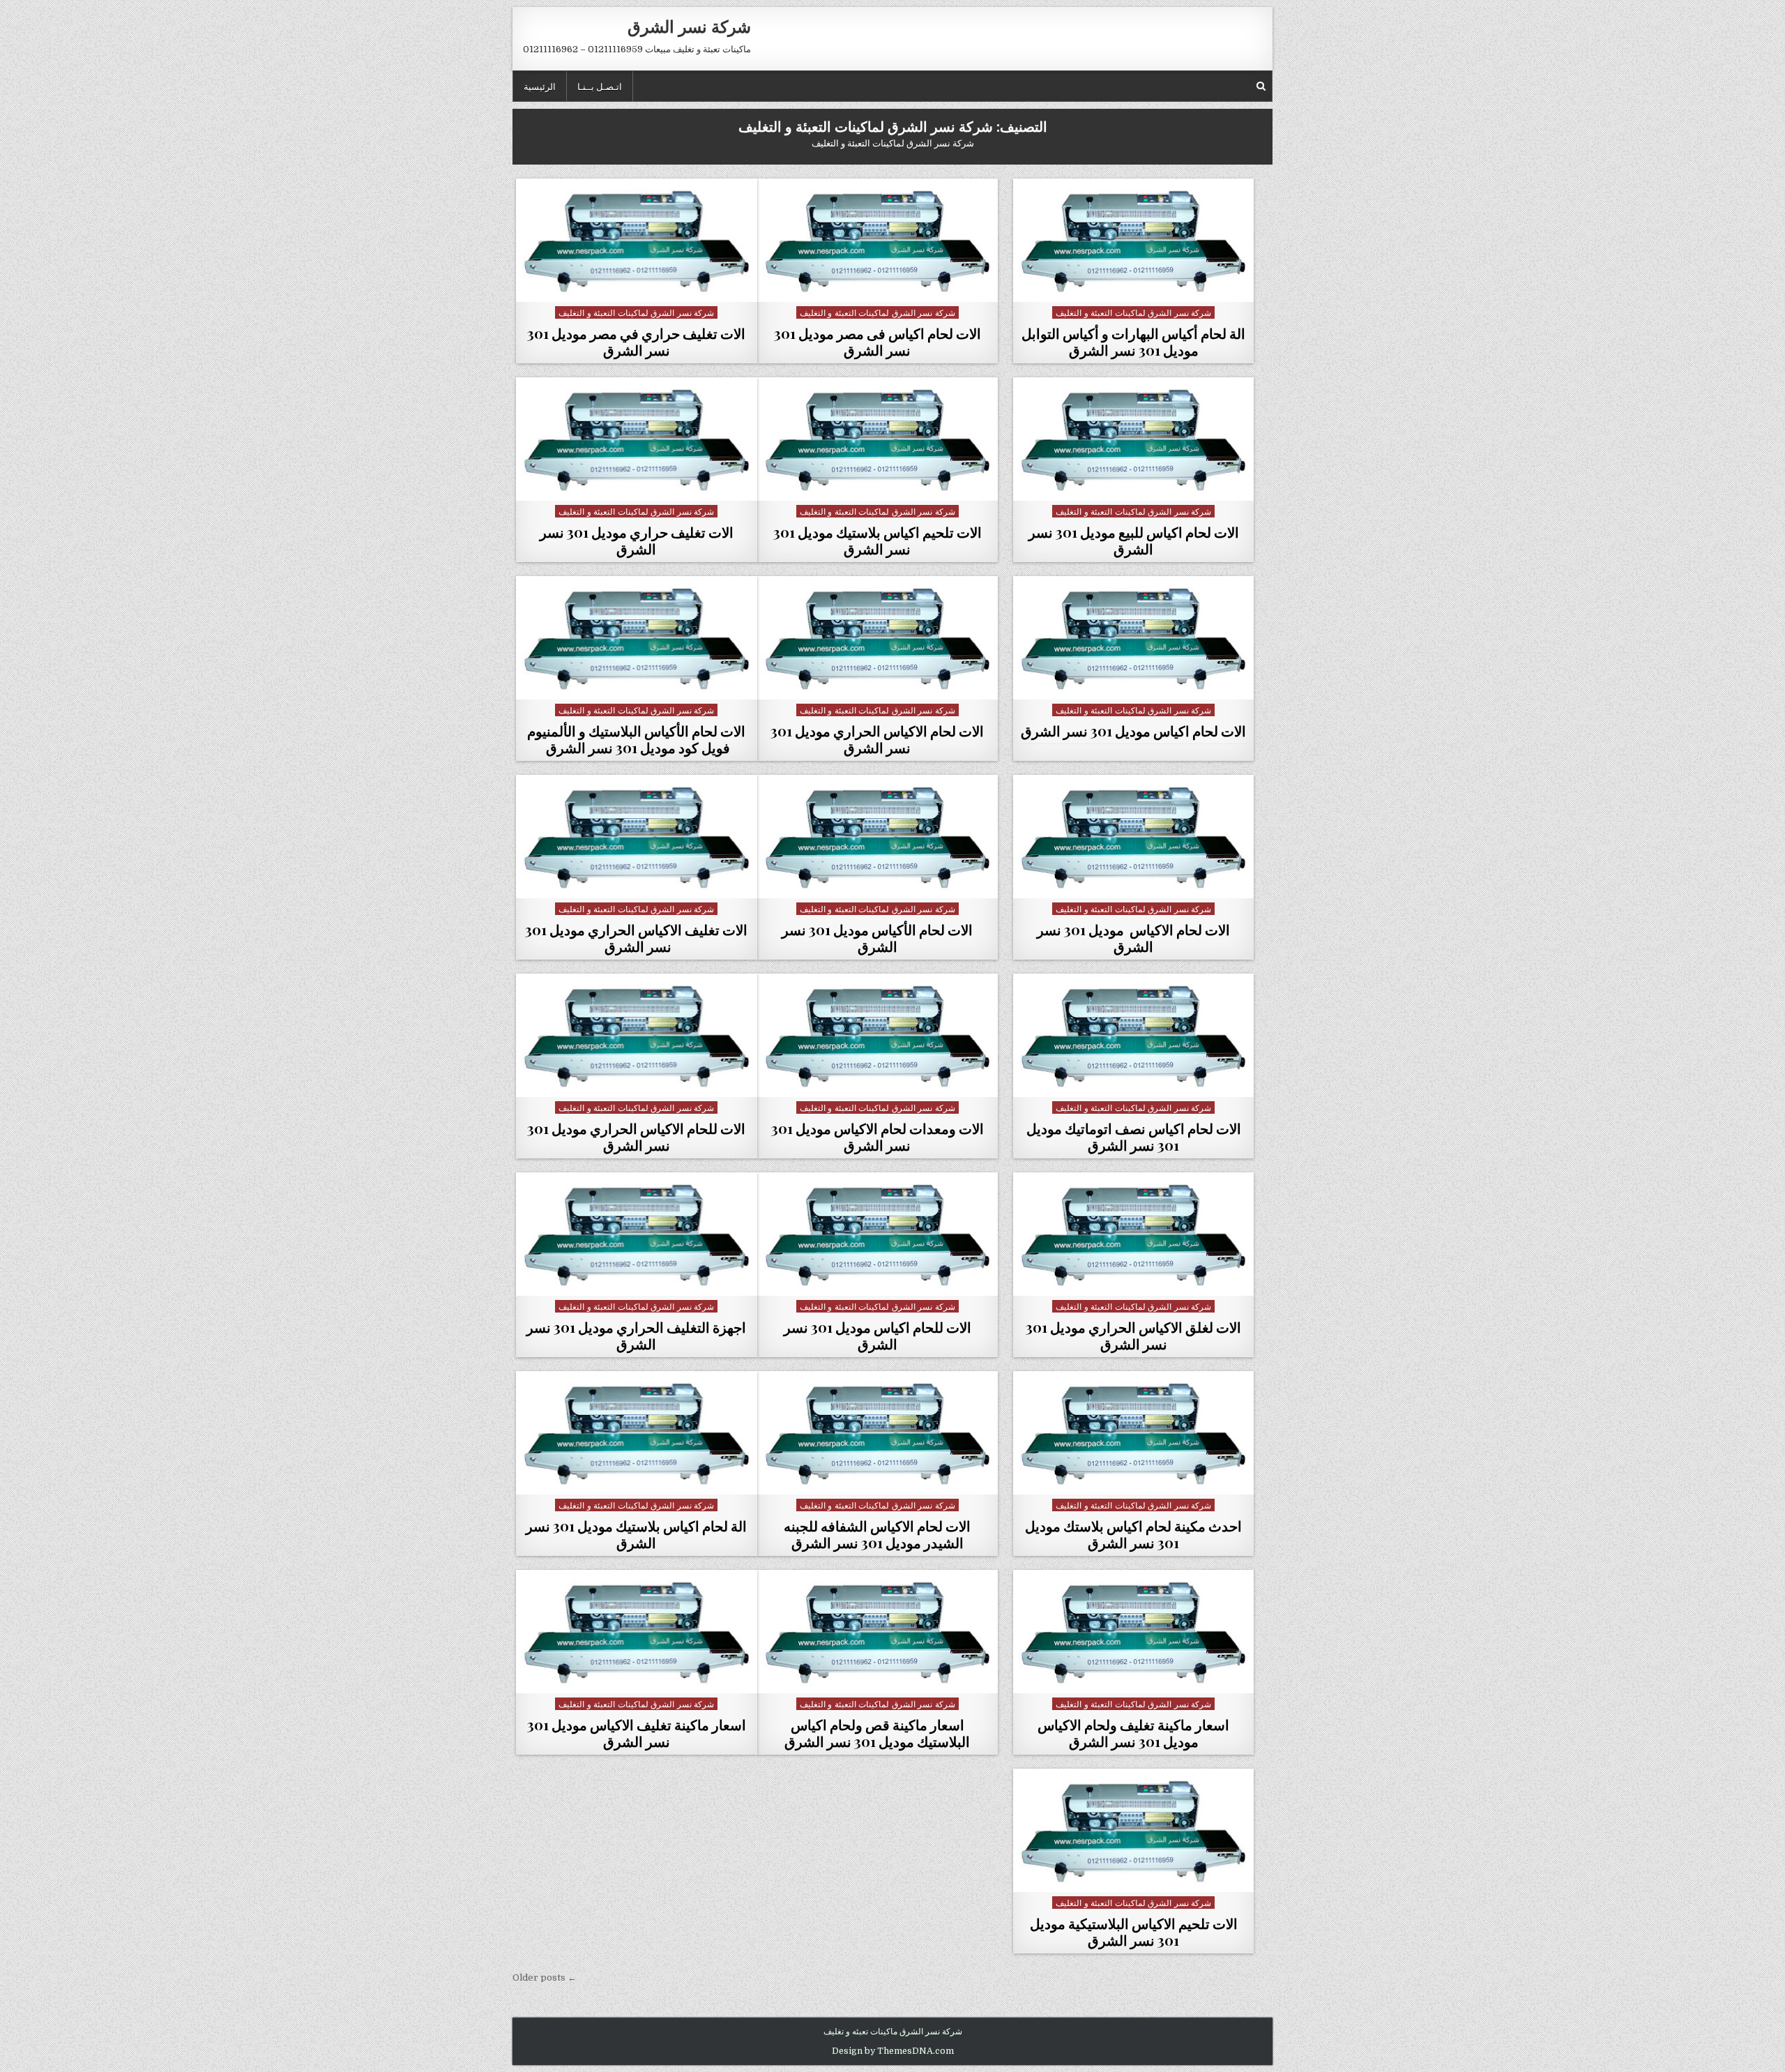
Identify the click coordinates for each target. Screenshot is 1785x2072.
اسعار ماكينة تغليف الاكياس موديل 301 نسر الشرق (637, 1733)
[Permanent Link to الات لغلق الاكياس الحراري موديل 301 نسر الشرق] (1134, 1234)
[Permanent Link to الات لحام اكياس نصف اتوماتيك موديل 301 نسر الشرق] (1134, 1035)
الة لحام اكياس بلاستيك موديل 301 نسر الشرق (636, 1534)
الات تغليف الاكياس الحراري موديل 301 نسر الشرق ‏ (636, 938)
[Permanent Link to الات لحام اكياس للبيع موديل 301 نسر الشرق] (1134, 439)
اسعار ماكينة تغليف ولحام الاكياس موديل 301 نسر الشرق (1133, 1733)
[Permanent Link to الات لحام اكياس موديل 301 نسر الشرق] (1134, 638)
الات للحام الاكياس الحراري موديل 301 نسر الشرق (636, 1136)
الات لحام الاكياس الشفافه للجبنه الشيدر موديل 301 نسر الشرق (877, 1534)
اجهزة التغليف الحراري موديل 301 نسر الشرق (636, 1335)
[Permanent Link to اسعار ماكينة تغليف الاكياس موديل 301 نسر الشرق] (637, 1632)
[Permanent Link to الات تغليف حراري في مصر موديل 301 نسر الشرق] (637, 240)
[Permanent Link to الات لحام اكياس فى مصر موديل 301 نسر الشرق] (878, 240)
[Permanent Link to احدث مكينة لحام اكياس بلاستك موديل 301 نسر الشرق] (1134, 1433)
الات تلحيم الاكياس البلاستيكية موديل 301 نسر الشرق (1134, 1931)
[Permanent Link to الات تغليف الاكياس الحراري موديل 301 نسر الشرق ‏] (637, 837)
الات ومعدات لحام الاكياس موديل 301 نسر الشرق (878, 1136)
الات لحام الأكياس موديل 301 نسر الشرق (877, 938)
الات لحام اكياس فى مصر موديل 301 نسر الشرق (878, 341)
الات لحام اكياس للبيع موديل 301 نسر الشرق (1134, 540)
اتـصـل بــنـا (600, 86)
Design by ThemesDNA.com (893, 2051)
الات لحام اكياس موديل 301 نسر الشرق (1133, 731)
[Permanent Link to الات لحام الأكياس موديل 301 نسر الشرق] (878, 837)
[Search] (1261, 86)
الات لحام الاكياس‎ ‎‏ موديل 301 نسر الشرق (1133, 938)
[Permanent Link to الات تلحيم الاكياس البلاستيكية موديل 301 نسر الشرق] (1134, 1830)
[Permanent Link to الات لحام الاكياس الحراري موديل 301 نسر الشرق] (878, 638)
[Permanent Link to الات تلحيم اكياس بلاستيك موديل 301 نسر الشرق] (878, 439)
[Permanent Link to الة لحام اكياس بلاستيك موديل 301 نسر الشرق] (637, 1433)
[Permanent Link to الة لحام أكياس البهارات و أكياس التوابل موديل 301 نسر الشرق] (1134, 240)
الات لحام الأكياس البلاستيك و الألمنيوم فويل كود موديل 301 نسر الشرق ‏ (636, 739)
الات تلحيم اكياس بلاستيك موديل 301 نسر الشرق (878, 540)
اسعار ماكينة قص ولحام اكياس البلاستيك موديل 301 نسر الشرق (877, 1733)
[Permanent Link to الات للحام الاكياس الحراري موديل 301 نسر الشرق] (637, 1035)
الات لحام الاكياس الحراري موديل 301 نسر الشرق (877, 739)
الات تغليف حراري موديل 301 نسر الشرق (637, 540)
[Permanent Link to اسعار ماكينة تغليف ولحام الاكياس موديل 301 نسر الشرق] (1134, 1632)
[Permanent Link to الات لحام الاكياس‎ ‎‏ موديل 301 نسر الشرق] (1134, 837)
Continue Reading (1130, 284)
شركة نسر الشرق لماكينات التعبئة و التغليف (1133, 312)
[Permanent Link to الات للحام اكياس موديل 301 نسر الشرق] (878, 1234)
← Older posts (545, 1978)
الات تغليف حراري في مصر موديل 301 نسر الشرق (636, 341)
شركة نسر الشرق (689, 26)
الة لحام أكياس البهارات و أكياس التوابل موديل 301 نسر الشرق (1133, 341)
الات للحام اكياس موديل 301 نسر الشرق (878, 1335)
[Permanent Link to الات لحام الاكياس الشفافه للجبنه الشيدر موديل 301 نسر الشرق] (878, 1433)
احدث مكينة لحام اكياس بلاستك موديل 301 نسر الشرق (1133, 1534)
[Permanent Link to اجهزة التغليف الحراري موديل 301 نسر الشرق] (637, 1234)
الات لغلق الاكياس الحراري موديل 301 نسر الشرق (1133, 1335)
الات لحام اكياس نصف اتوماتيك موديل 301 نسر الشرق (1134, 1136)
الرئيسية (540, 86)
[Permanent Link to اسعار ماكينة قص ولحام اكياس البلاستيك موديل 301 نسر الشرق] (878, 1632)
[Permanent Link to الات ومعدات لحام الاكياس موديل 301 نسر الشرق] (878, 1035)
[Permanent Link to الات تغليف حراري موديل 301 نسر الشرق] (637, 439)
